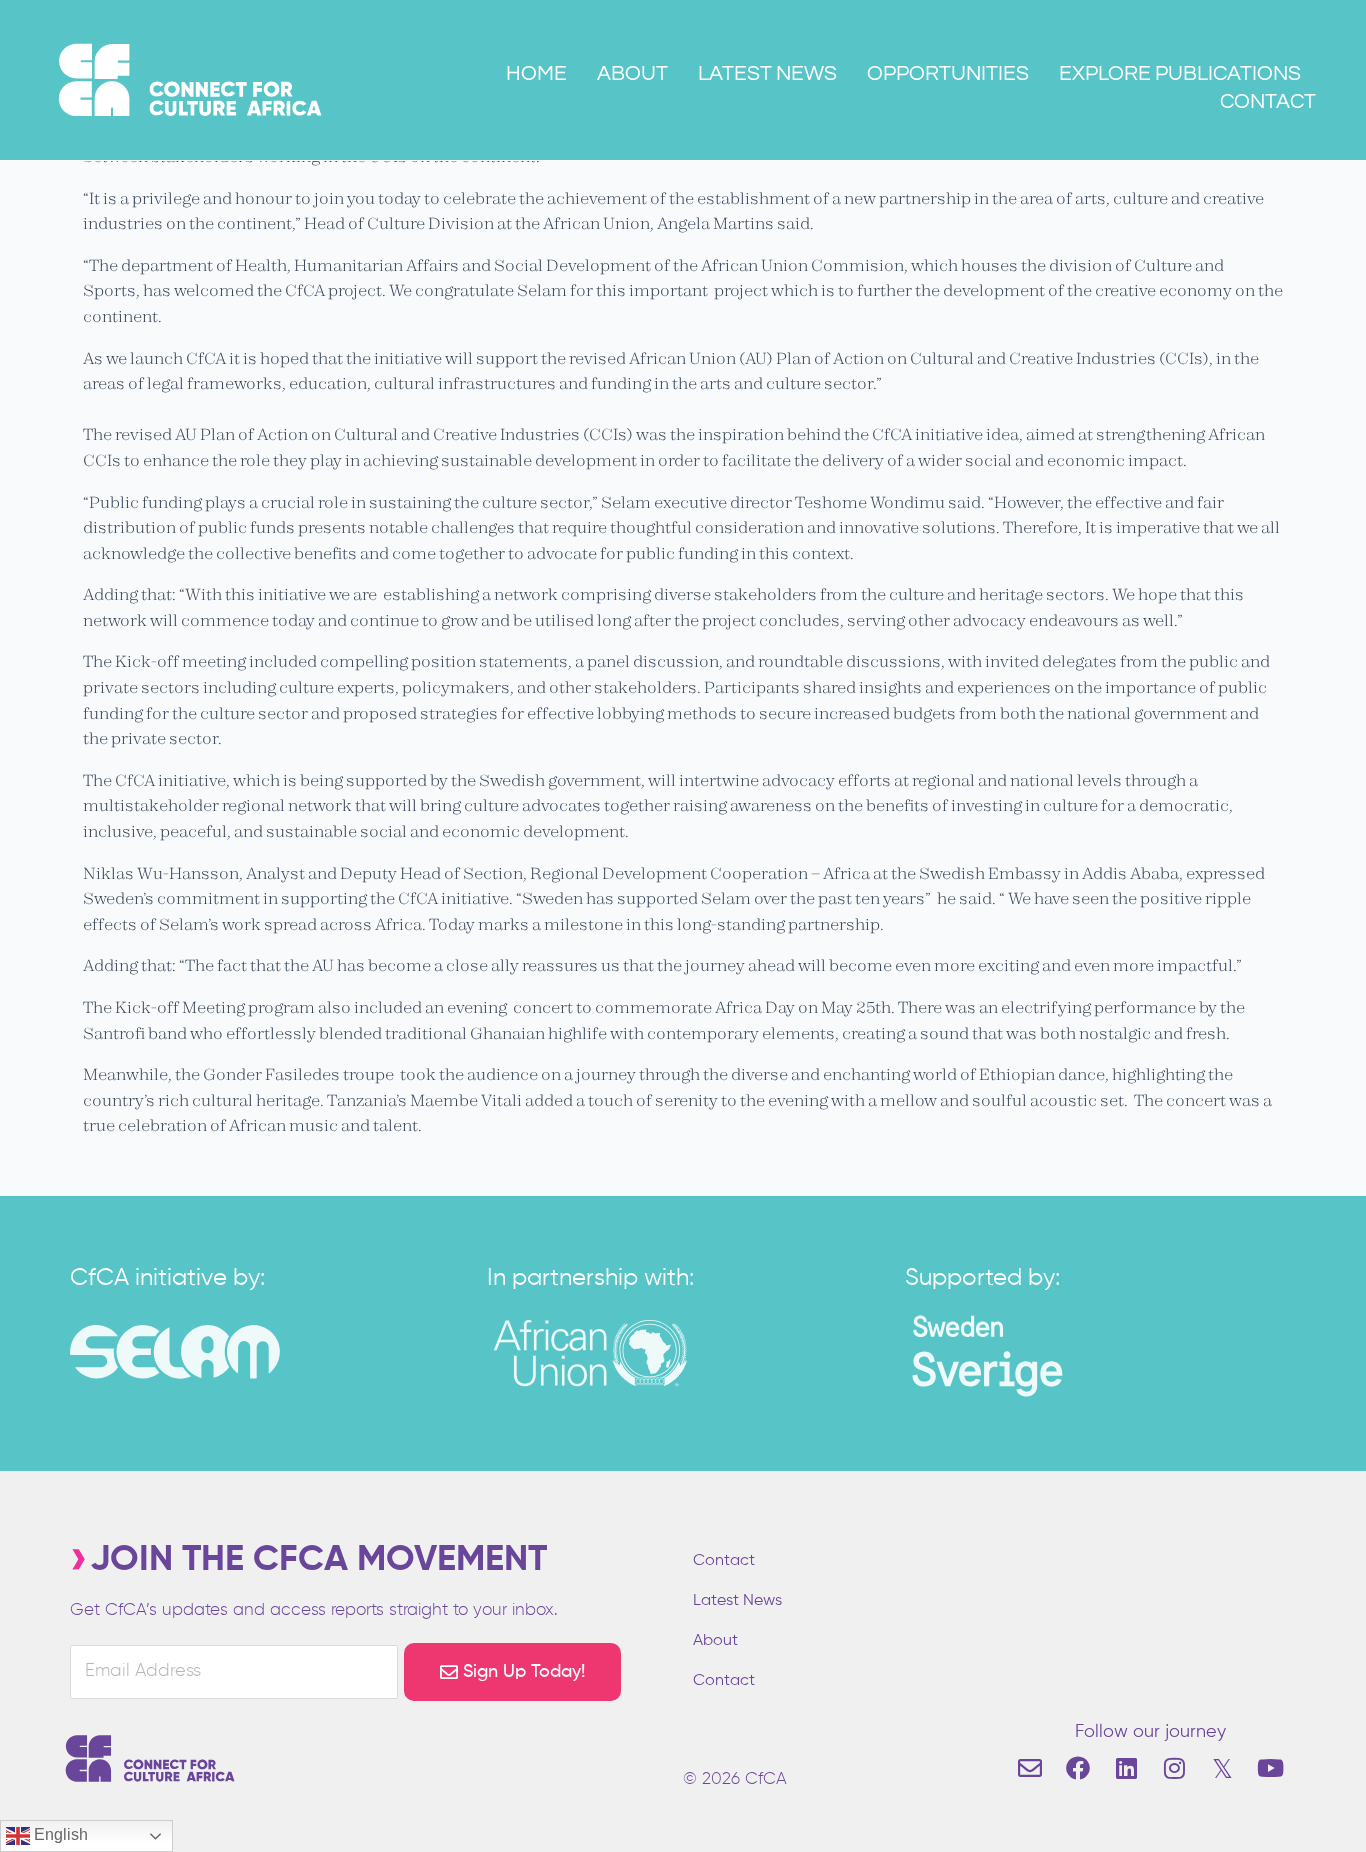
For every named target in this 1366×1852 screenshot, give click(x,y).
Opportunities (948, 73)
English (59, 1834)
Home (536, 73)
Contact (1268, 101)
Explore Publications (1180, 73)
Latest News (767, 73)
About (632, 73)
